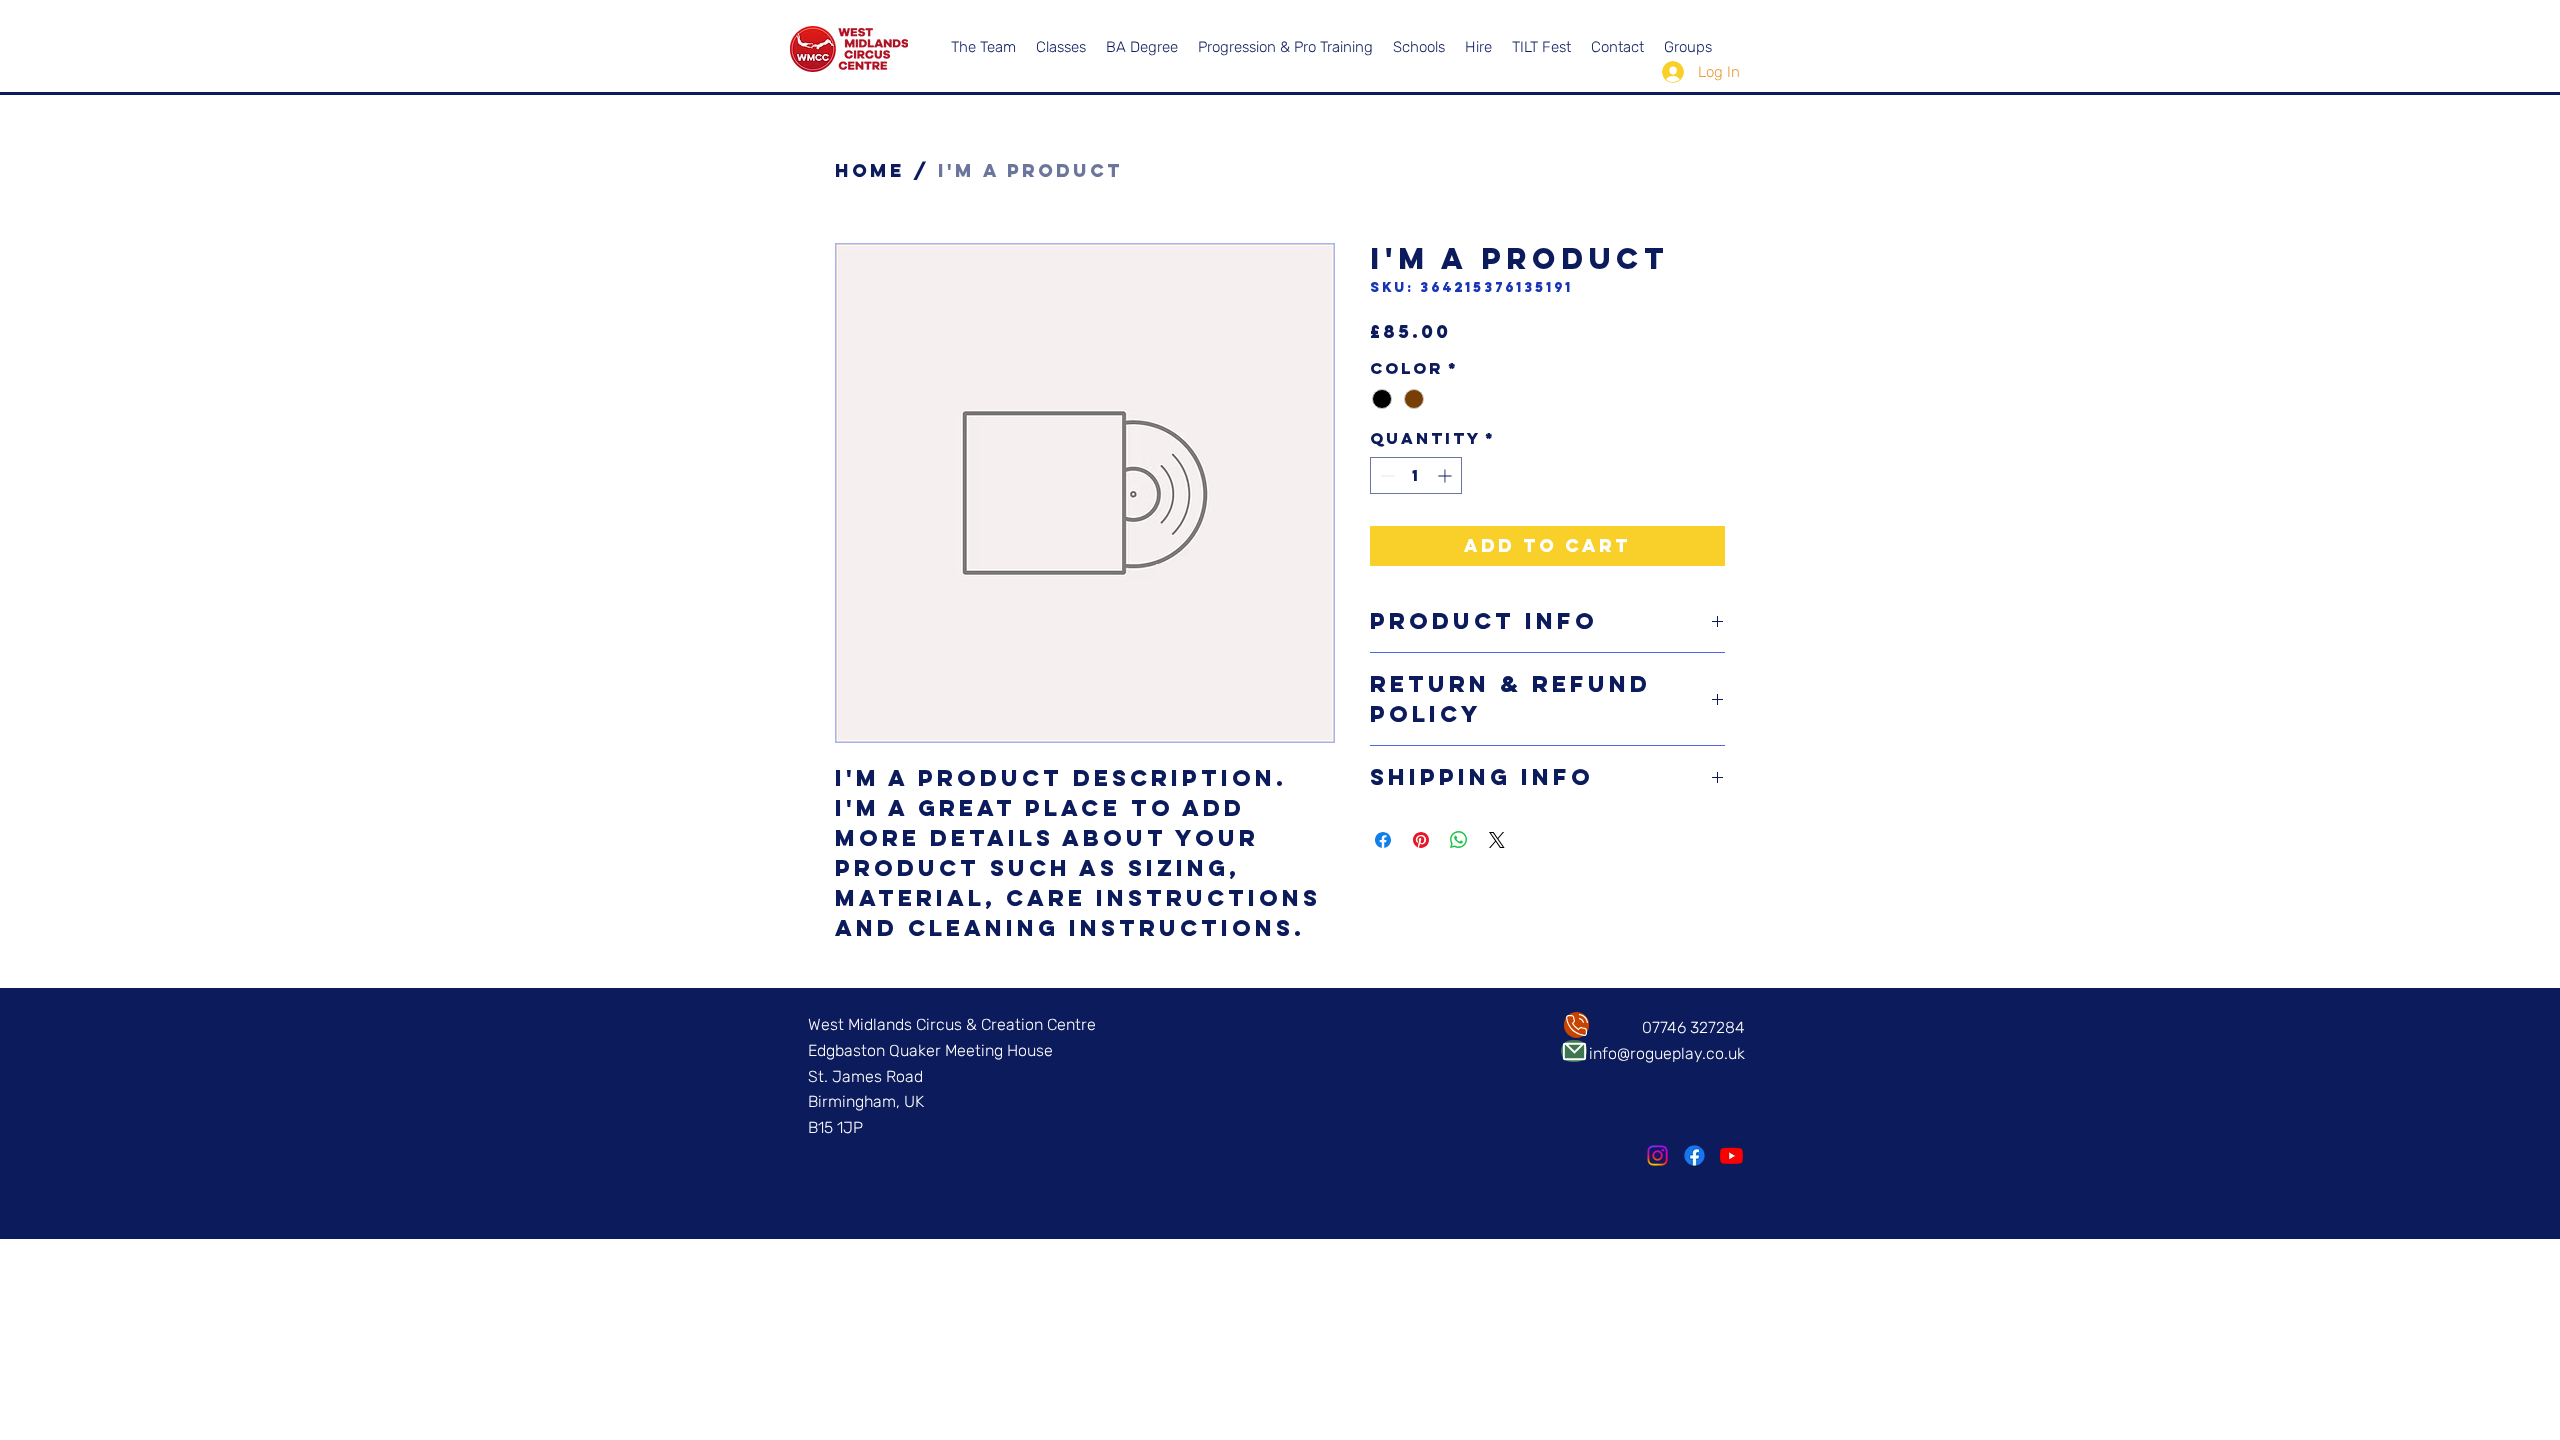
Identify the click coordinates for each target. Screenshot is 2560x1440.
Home (870, 170)
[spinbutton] (1416, 475)
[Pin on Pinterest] (1421, 840)
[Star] (1576, 1025)
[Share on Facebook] (1383, 840)
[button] (1478, 47)
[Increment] (1446, 475)
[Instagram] (1657, 1155)
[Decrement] (1385, 475)
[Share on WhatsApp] (1459, 840)
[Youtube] (1731, 1155)
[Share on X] (1497, 840)
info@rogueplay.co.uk (1667, 1053)
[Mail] (1574, 1051)
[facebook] (1694, 1155)
